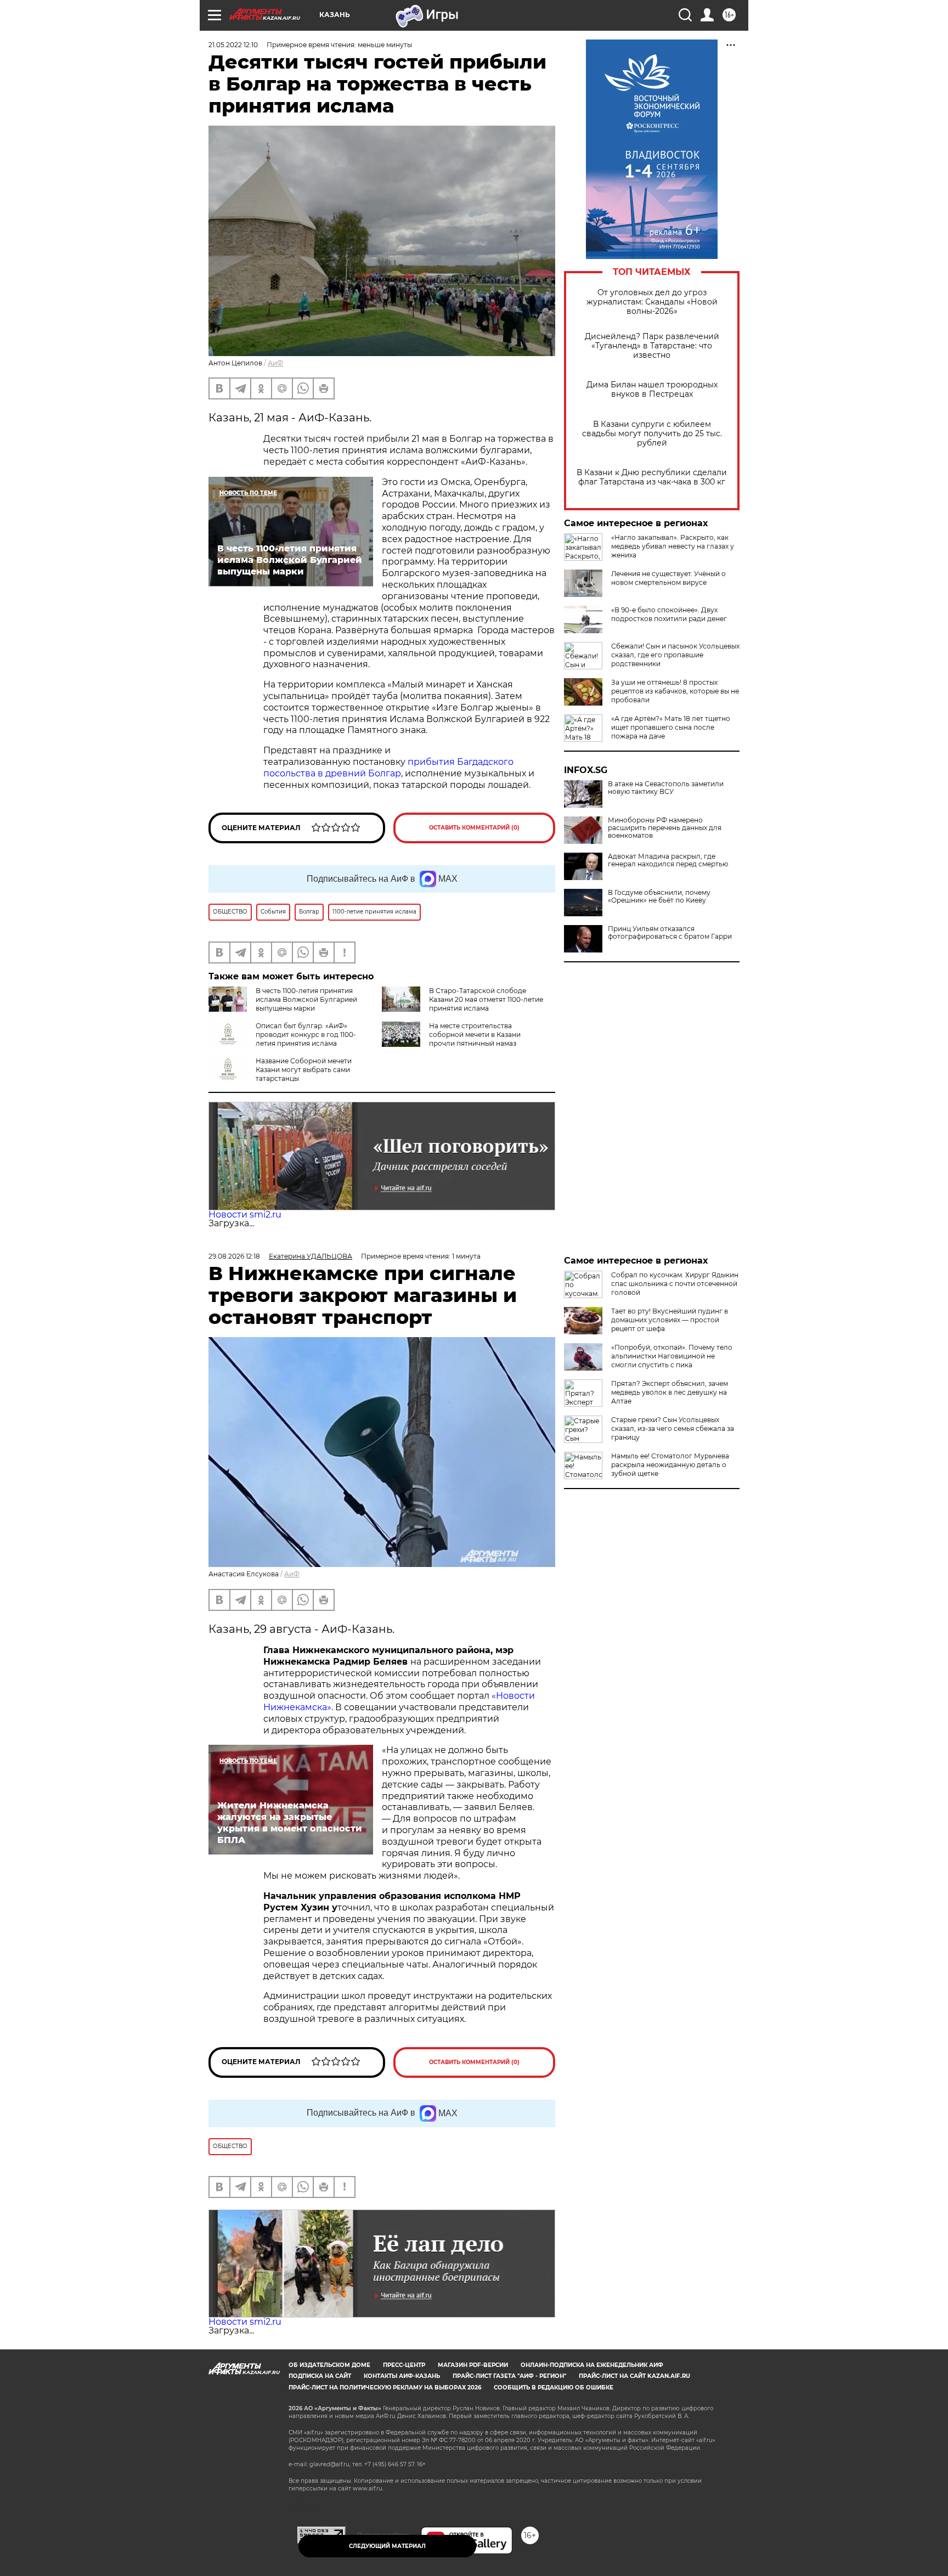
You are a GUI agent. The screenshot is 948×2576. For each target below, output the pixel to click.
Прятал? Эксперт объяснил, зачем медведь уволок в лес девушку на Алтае (670, 1392)
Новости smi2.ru (245, 1214)
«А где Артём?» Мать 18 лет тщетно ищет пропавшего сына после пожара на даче (671, 727)
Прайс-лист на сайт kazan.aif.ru (634, 2376)
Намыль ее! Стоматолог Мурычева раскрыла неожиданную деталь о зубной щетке (670, 1465)
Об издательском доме (329, 2365)
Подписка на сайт (320, 2376)
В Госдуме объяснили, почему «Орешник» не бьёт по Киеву (659, 897)
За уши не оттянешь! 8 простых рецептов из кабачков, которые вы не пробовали (675, 691)
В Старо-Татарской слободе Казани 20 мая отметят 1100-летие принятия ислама (486, 999)
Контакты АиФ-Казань (402, 2376)
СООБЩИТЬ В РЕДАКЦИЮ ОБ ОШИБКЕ (554, 2388)
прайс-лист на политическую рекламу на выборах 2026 (385, 2388)
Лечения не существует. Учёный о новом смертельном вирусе (668, 578)
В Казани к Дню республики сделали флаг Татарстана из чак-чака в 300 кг (652, 477)
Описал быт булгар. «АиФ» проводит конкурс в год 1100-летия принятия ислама (306, 1035)
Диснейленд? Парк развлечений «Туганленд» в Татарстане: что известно (652, 346)
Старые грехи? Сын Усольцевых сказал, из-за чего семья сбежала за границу (673, 1428)
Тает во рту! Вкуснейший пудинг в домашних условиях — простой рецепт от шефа (670, 1320)
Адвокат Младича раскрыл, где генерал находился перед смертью (668, 860)
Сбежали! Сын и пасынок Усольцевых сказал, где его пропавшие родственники (675, 655)
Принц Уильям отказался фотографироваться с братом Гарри (670, 933)
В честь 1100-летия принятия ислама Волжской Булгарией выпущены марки (306, 999)
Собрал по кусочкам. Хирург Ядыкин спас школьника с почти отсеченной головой (675, 1284)
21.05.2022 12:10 (233, 45)
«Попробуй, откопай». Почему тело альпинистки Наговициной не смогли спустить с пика (672, 1356)
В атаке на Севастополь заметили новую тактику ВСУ (666, 788)
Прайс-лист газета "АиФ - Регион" (509, 2376)
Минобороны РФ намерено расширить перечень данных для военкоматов (665, 828)
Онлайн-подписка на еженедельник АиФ (592, 2365)
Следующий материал (387, 2546)
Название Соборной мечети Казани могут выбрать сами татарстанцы (304, 1070)
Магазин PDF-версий (473, 2365)
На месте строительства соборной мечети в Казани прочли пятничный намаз (475, 1035)
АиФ (275, 363)
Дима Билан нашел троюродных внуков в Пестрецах (652, 390)
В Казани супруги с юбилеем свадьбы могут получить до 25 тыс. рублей (652, 434)
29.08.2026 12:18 (234, 1256)
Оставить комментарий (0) (474, 828)
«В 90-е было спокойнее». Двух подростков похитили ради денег (669, 614)
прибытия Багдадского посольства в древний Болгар (388, 768)
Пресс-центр (404, 2365)
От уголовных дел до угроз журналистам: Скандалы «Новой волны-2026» (652, 302)
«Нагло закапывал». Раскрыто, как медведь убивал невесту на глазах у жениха (673, 546)
